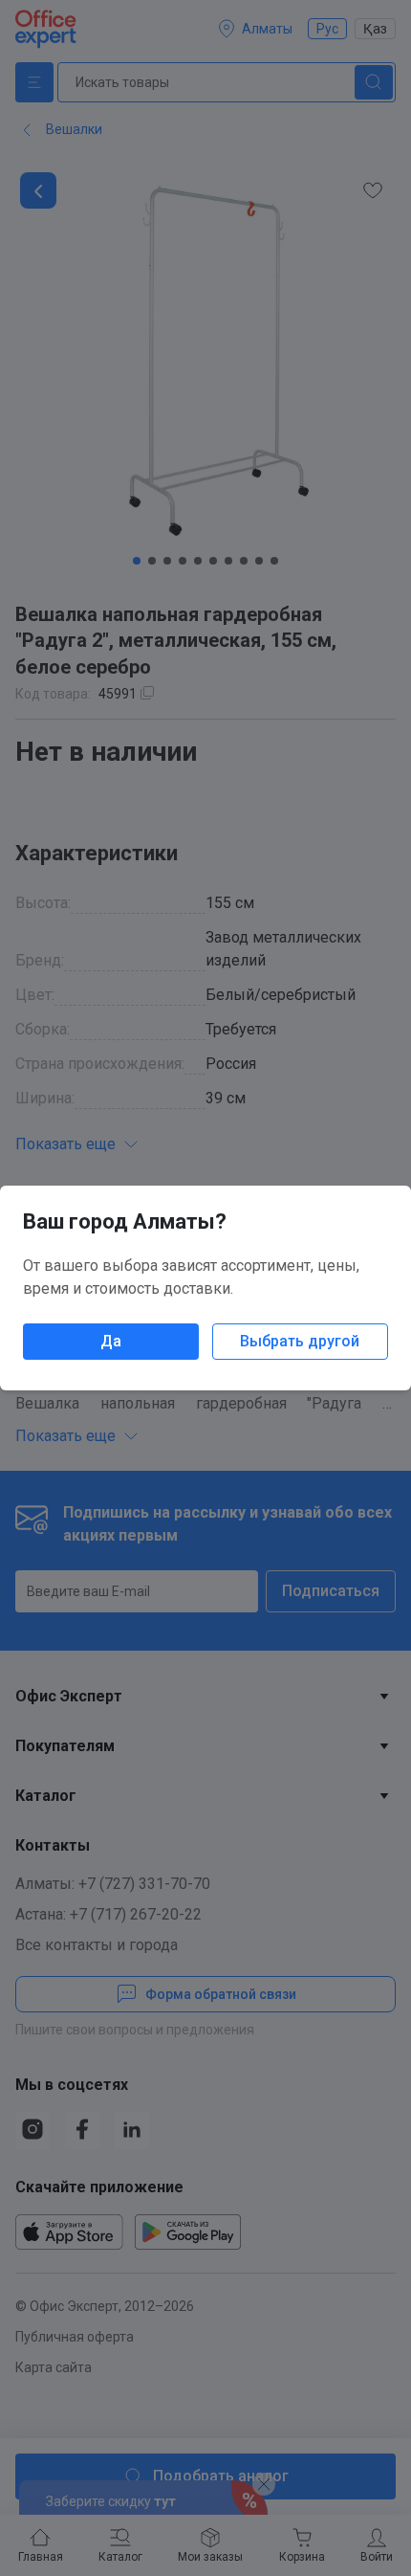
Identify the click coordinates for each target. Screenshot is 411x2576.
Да (111, 1341)
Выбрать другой (300, 1341)
